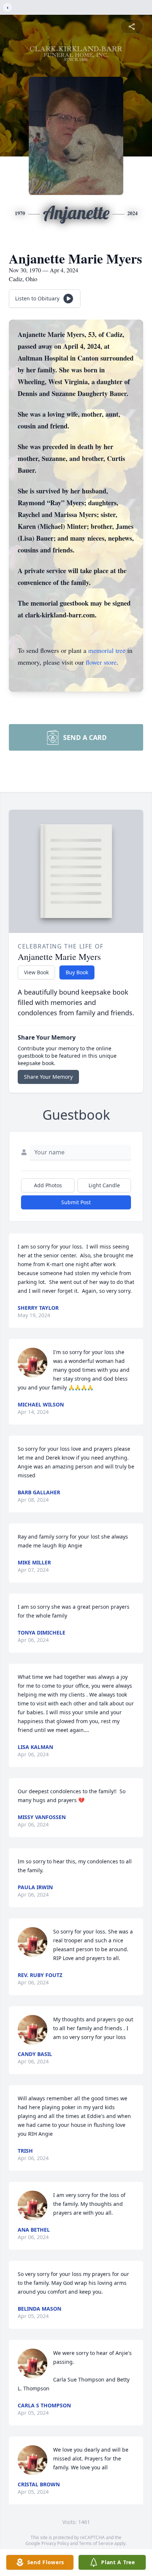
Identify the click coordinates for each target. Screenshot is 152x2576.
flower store (101, 662)
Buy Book (77, 972)
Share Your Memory (48, 1077)
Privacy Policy (55, 2543)
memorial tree (107, 650)
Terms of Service (96, 2543)
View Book (36, 972)
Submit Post (76, 1202)
